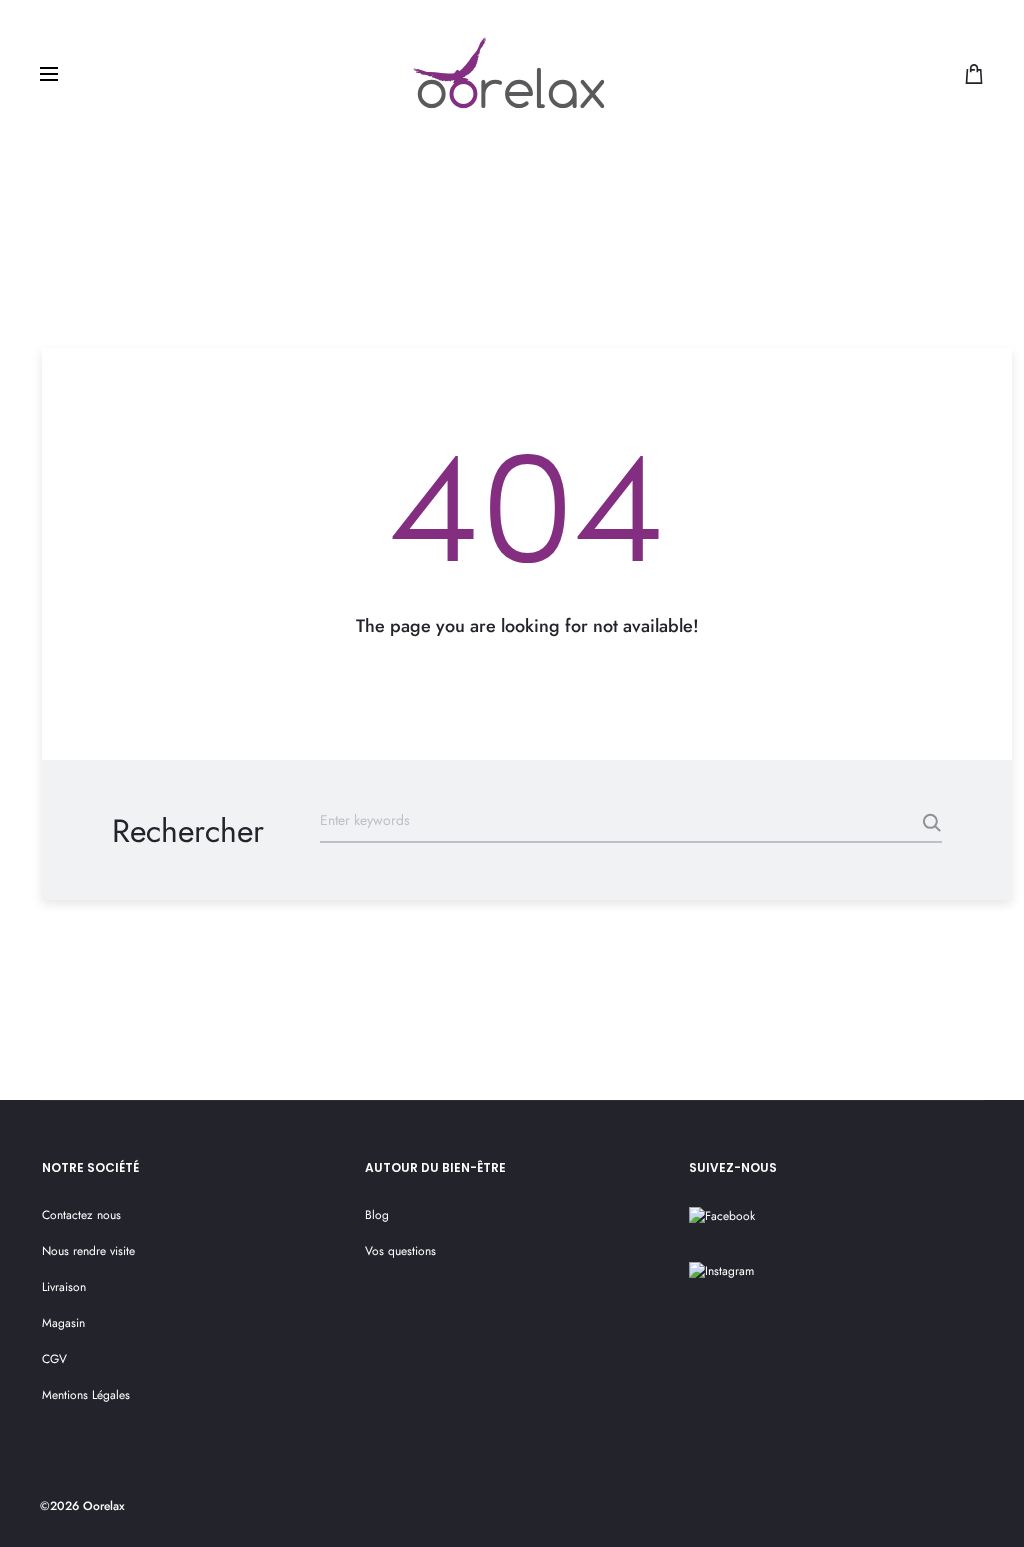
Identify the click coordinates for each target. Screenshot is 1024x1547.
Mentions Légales (86, 1395)
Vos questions (400, 1251)
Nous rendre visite (88, 1251)
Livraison (64, 1287)
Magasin (63, 1323)
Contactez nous (81, 1215)
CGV (54, 1359)
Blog (377, 1215)
